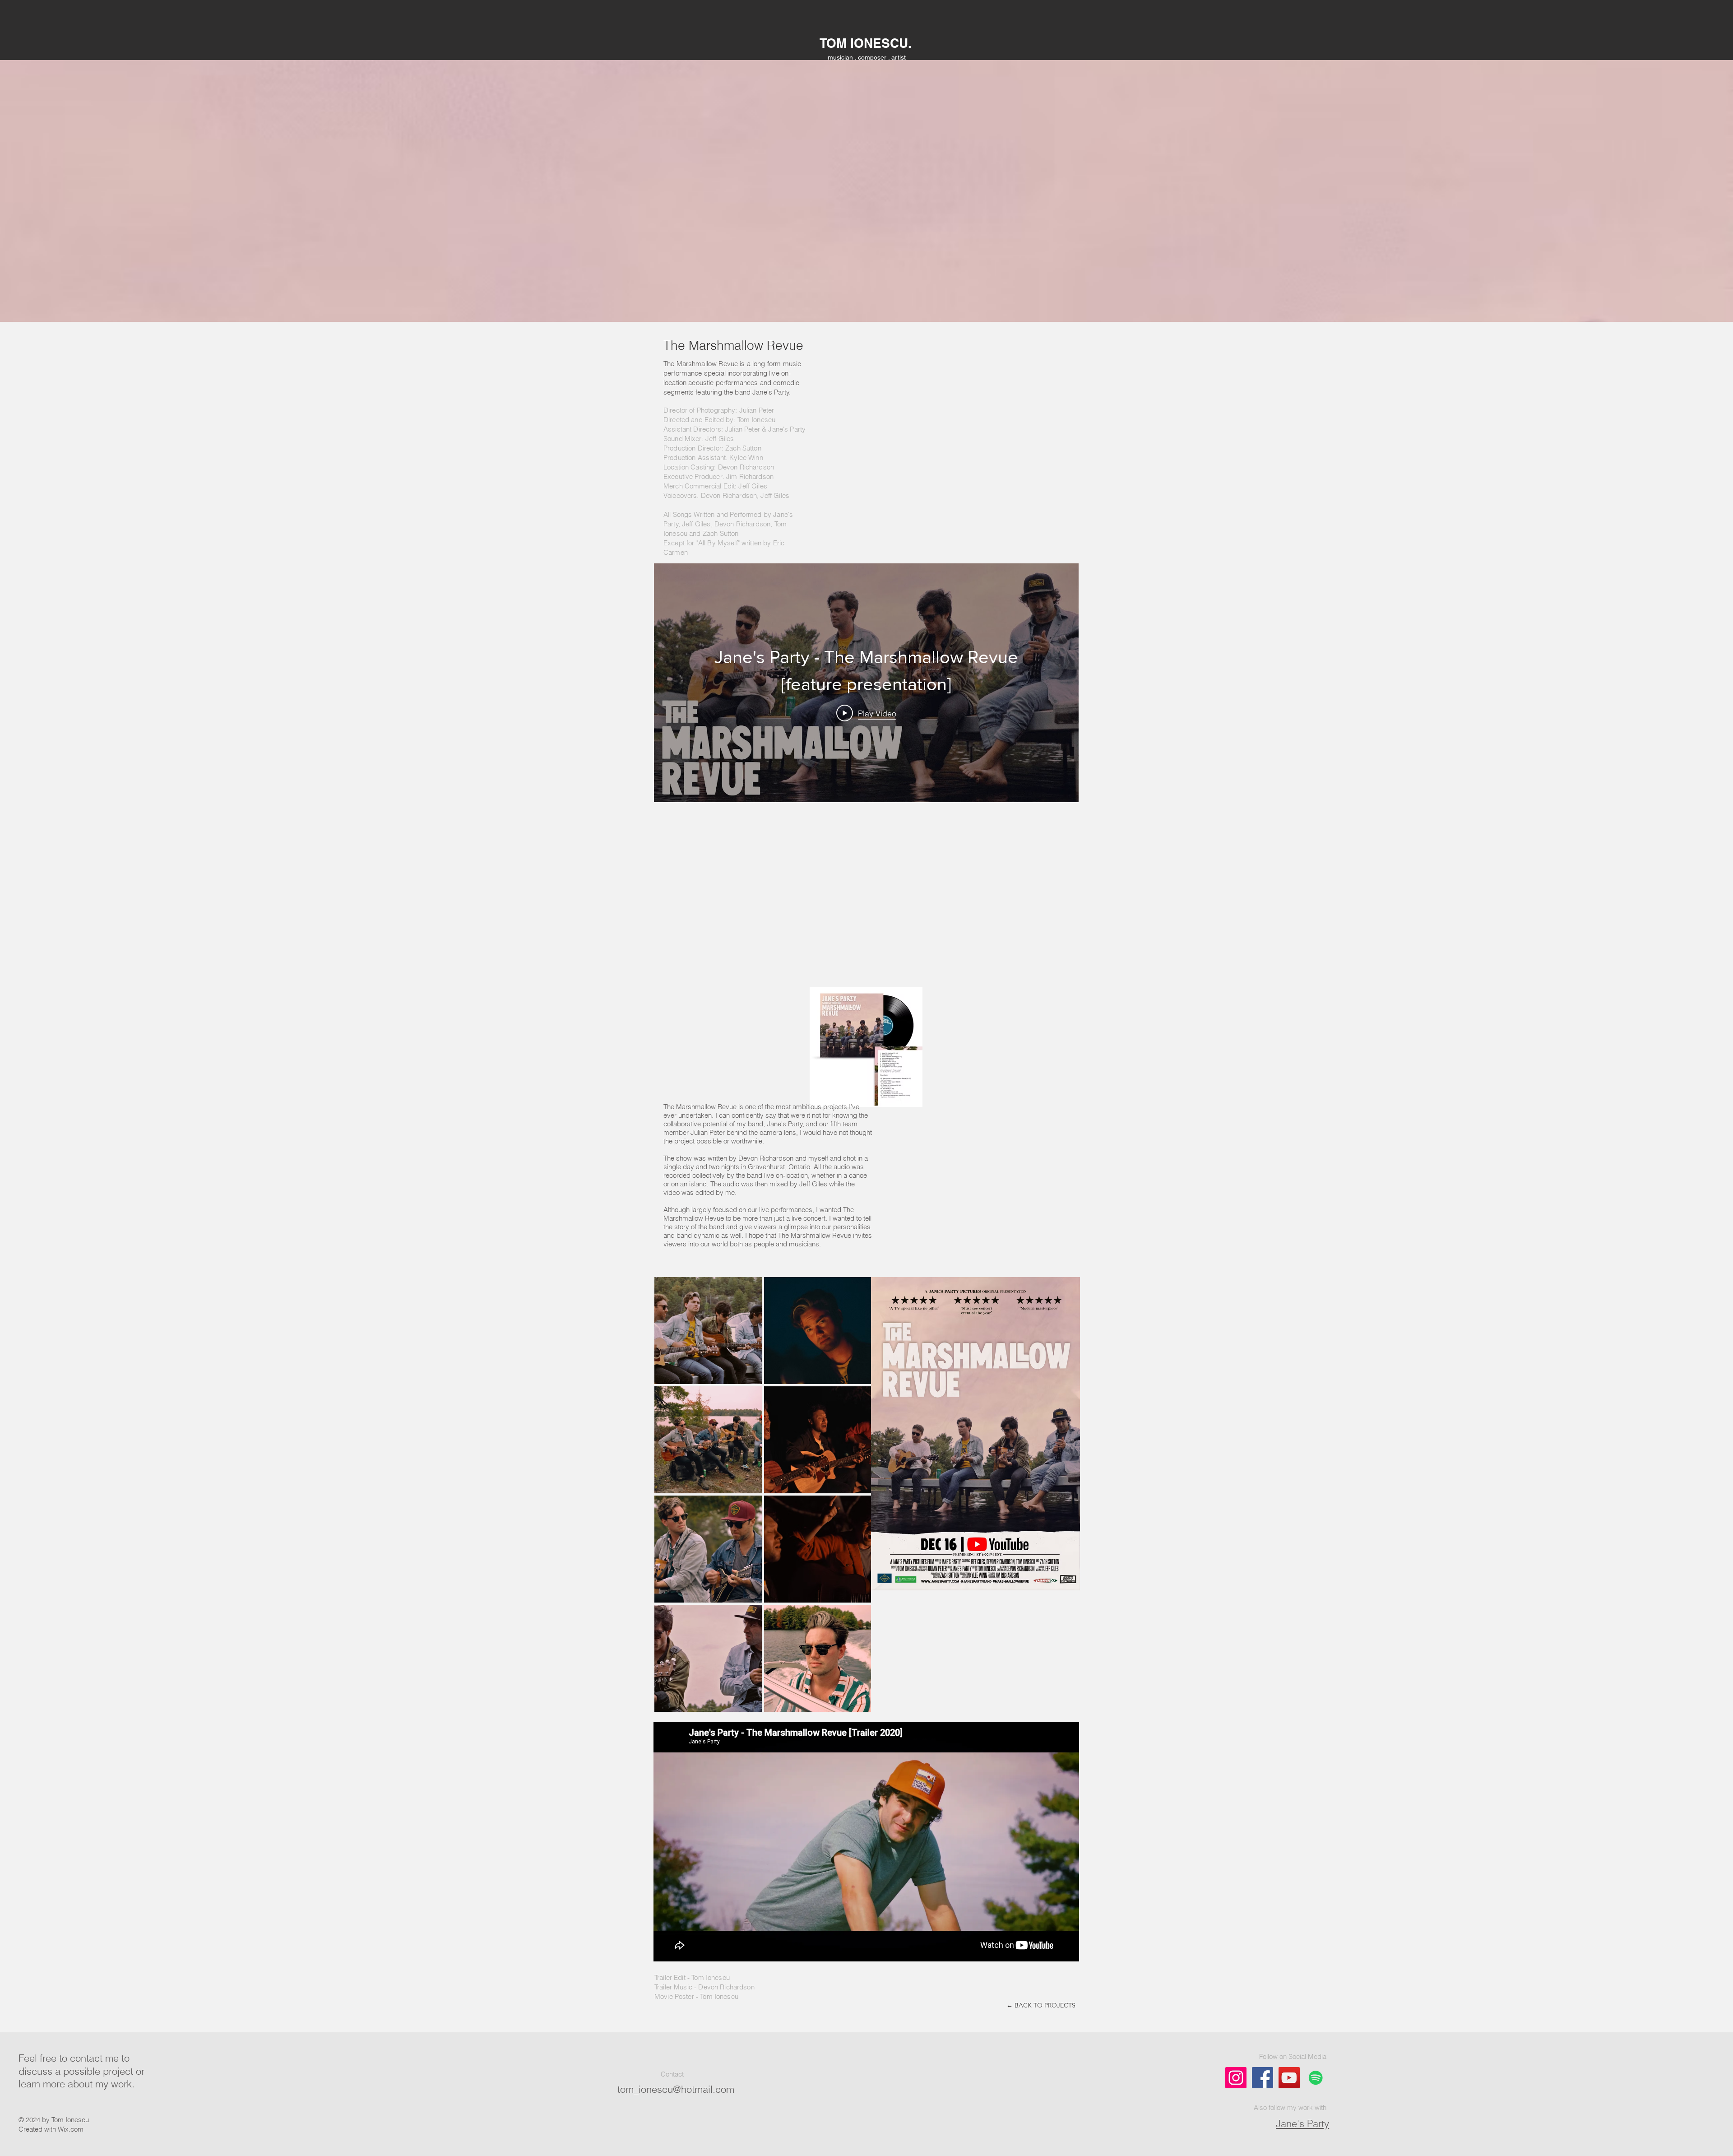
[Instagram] (1236, 2078)
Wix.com (71, 2129)
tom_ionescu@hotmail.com (676, 2089)
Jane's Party (1302, 2123)
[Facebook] (1263, 2078)
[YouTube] (1289, 2078)
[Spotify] (1316, 2078)
